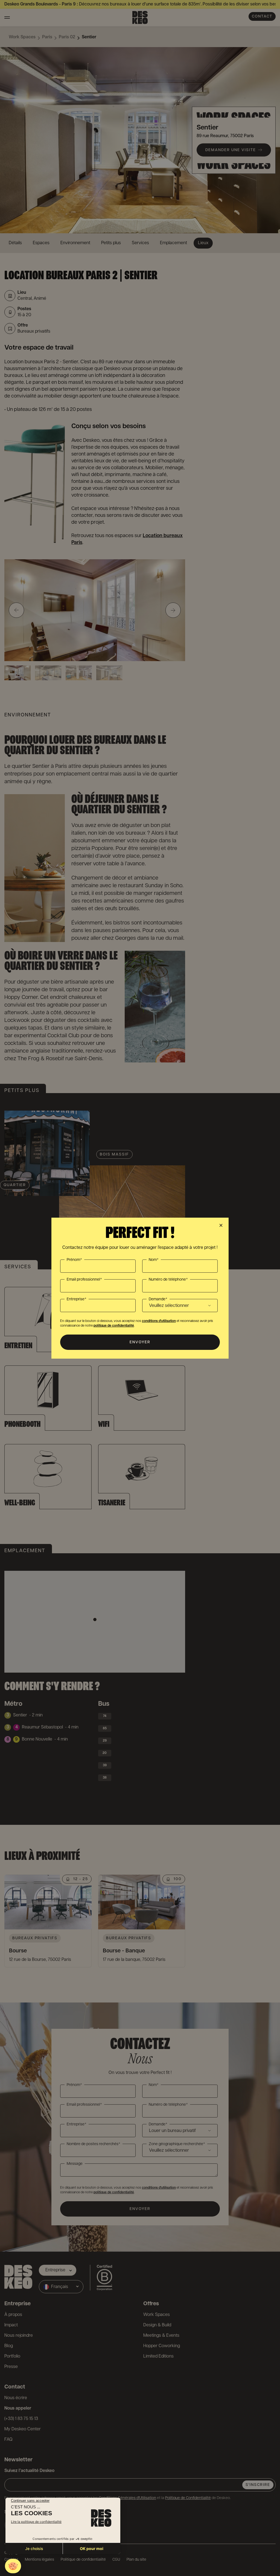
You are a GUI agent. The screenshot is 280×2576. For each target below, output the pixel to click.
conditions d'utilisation (159, 1321)
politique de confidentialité (114, 1326)
